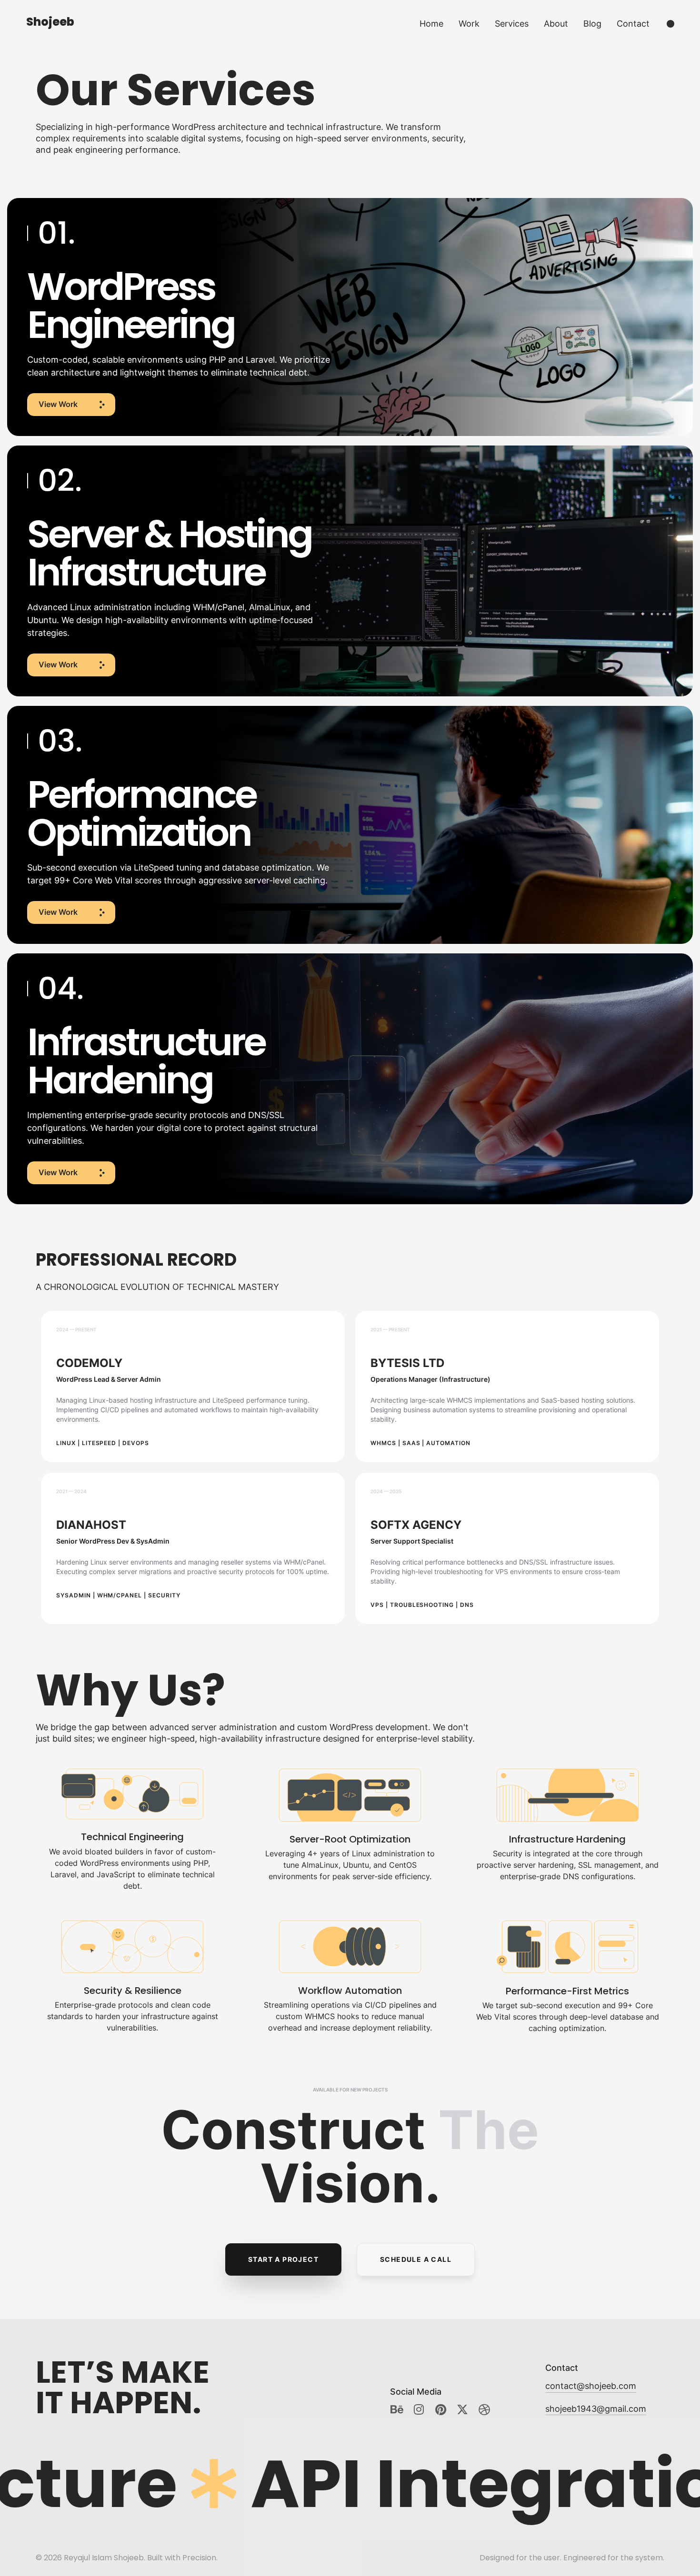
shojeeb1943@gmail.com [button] (596, 2409)
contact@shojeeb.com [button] (591, 2386)
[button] (71, 405)
